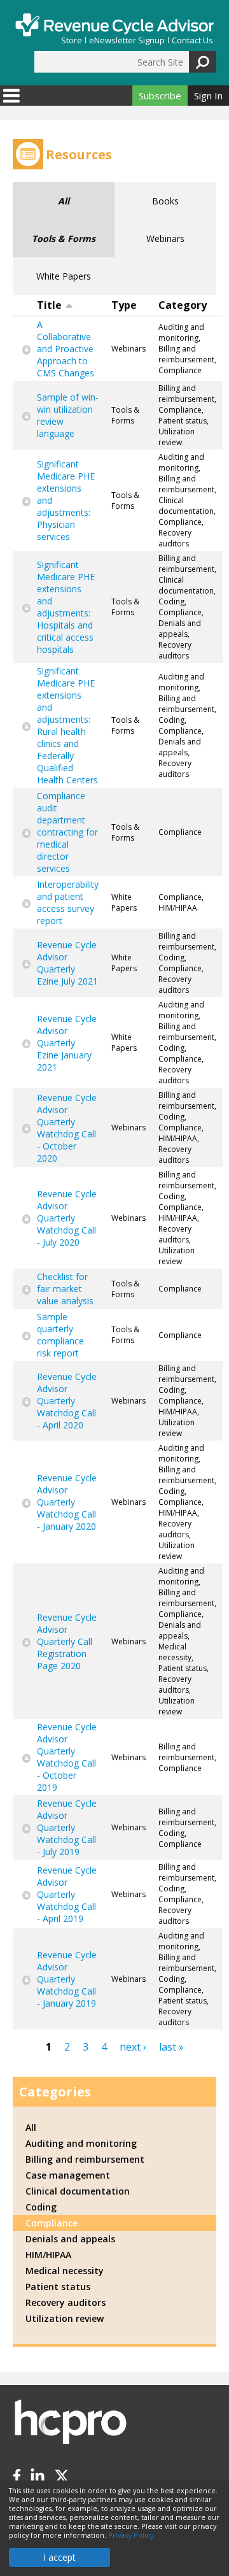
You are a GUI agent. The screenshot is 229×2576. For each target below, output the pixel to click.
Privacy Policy (131, 2535)
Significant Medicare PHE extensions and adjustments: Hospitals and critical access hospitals (66, 607)
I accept (59, 2557)
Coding (41, 2207)
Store (72, 40)
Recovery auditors (66, 2302)
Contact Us (192, 40)
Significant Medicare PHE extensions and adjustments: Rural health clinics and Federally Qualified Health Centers (67, 725)
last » (171, 2047)
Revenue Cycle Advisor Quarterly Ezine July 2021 (67, 963)
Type (124, 305)
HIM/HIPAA (48, 2255)
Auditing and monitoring (81, 2143)
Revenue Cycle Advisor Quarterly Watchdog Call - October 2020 (67, 1128)
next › (133, 2047)
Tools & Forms (64, 238)
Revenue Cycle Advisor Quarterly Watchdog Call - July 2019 (67, 1827)
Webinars (165, 238)
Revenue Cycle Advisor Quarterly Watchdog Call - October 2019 (67, 1757)
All (64, 201)
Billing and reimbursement (85, 2159)
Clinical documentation (78, 2191)
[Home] (114, 25)
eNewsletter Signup (127, 40)
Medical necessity (65, 2271)
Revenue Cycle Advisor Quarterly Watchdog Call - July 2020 (67, 1218)
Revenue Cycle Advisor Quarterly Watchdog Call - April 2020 (67, 1401)
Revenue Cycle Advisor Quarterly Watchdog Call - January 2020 (67, 1502)
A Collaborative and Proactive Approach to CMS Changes (66, 349)
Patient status (58, 2287)
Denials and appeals (70, 2239)
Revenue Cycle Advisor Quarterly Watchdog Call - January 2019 (67, 1979)
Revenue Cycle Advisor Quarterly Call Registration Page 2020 (67, 1641)
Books (165, 201)
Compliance (52, 2223)
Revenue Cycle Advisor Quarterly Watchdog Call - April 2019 (67, 1894)
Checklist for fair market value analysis (65, 1289)
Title (49, 305)
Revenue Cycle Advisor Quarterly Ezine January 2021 (67, 1043)
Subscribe (160, 96)
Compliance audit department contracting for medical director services (67, 832)
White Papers (64, 276)
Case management (68, 2175)
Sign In (208, 96)
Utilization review (65, 2318)
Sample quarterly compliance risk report (60, 1335)
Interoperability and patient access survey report (68, 902)
